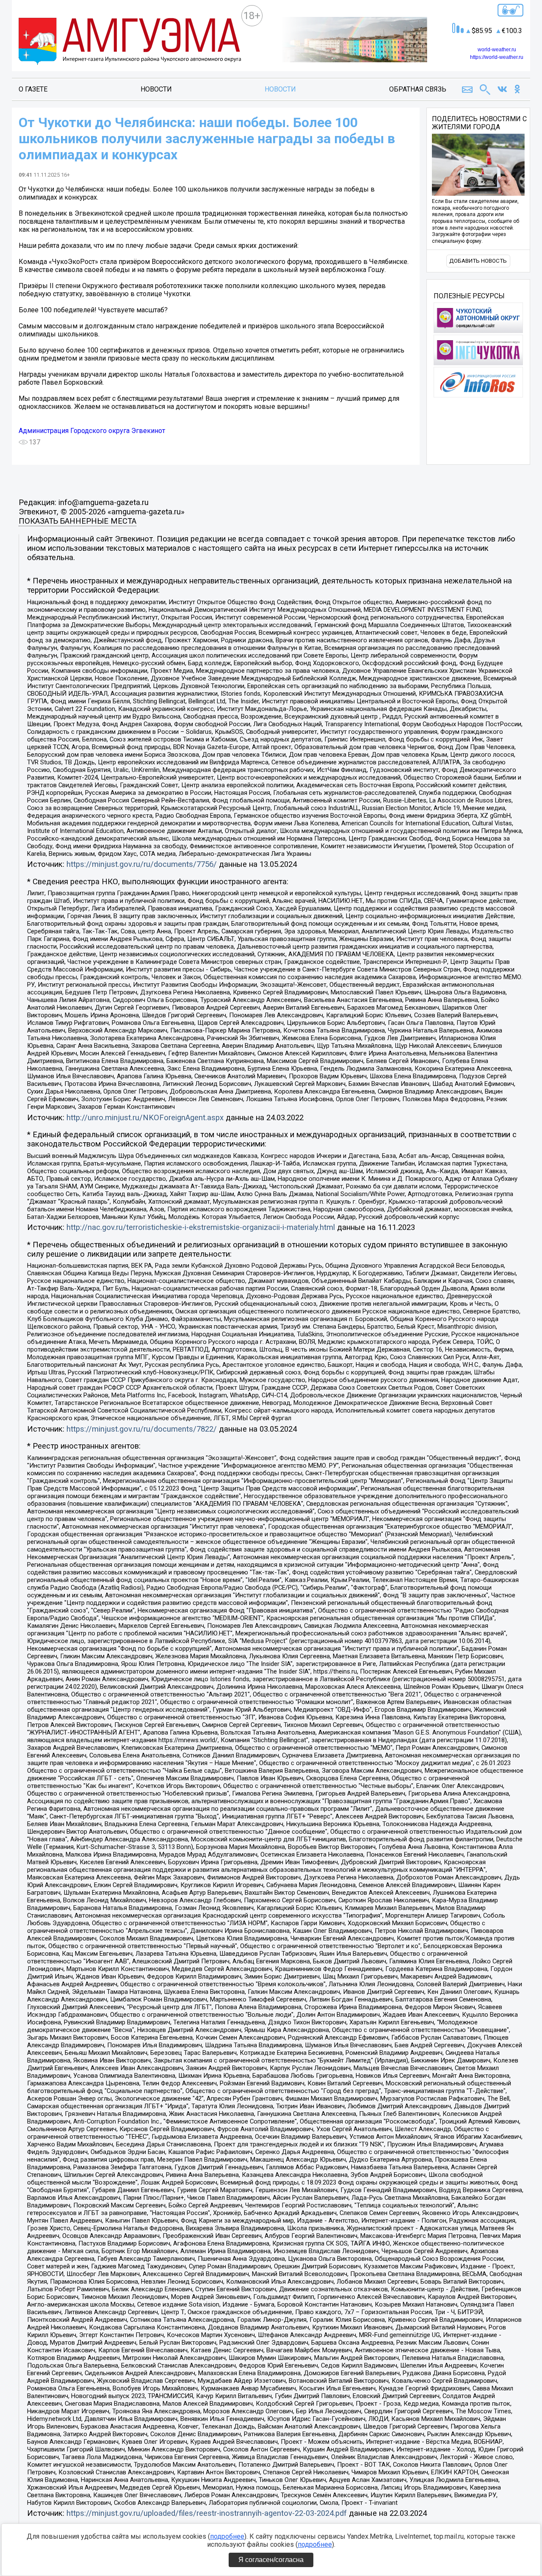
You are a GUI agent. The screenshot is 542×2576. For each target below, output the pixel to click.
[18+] (130, 42)
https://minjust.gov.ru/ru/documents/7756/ (142, 864)
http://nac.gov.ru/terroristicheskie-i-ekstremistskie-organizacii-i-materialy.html (201, 1227)
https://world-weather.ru (497, 57)
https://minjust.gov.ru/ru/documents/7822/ (142, 1429)
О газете (33, 89)
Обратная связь (418, 89)
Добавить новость (478, 261)
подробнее (227, 2536)
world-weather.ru (497, 50)
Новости (156, 89)
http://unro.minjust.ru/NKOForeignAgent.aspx (145, 1118)
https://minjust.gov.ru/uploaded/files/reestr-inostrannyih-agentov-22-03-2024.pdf (207, 2513)
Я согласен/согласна (271, 2560)
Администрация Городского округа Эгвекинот (92, 431)
